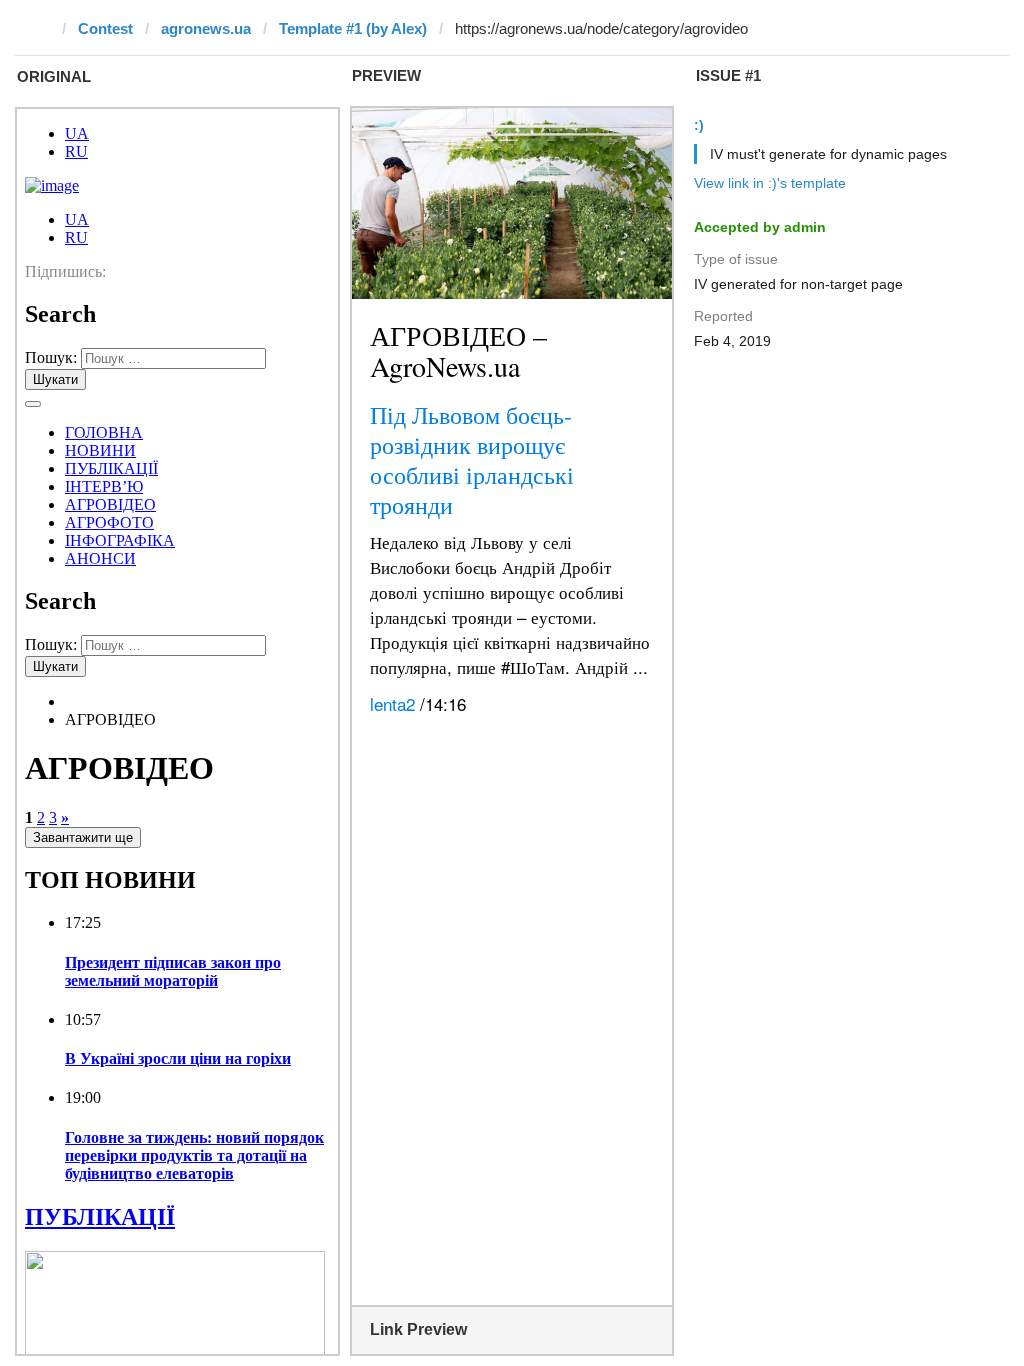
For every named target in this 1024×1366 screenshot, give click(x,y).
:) (699, 125)
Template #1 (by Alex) (353, 28)
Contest (105, 28)
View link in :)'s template (770, 183)
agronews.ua (206, 28)
